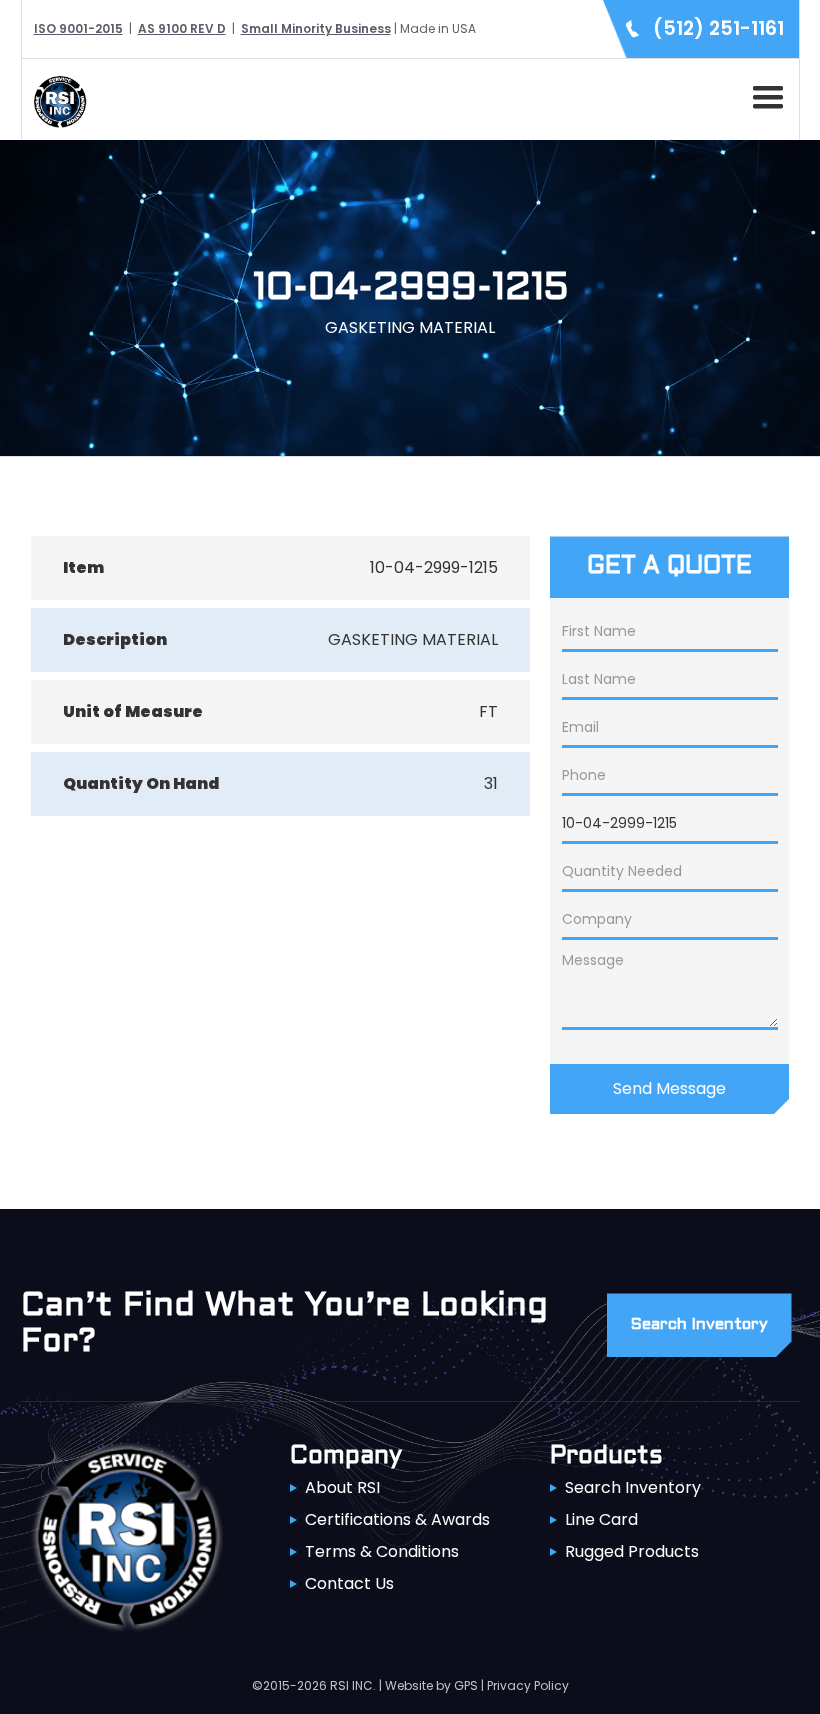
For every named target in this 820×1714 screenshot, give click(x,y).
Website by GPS (431, 1685)
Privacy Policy (528, 1685)
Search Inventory (633, 1487)
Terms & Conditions (382, 1551)
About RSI (342, 1487)
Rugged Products (632, 1551)
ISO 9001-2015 (78, 28)
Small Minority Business (316, 28)
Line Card (601, 1519)
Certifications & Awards (397, 1519)
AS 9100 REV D (182, 28)
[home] (55, 99)
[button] (764, 94)
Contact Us (349, 1583)
